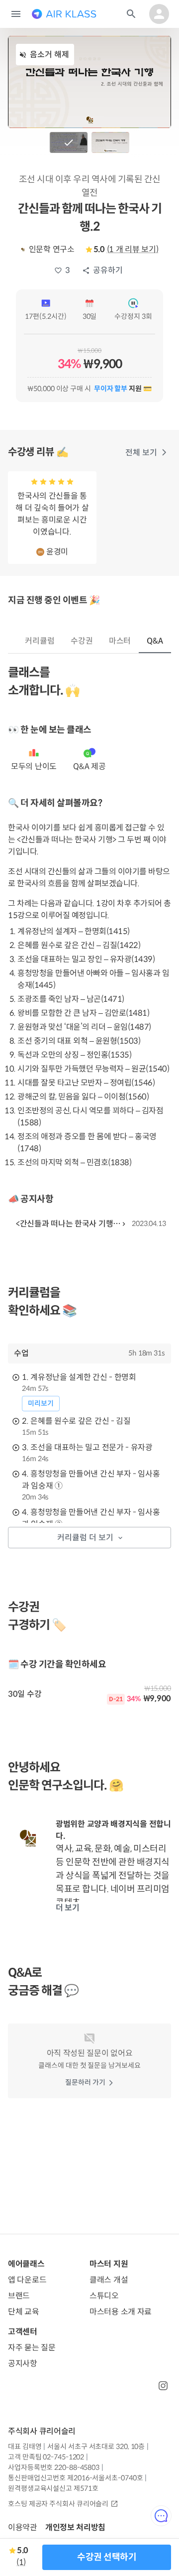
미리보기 (41, 1403)
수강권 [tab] (82, 641)
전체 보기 (141, 453)
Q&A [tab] (155, 641)
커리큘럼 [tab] (40, 641)
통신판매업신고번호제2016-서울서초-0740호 (75, 2478)
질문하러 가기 (85, 2082)
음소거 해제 (49, 55)
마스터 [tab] (120, 641)
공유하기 (108, 270)
